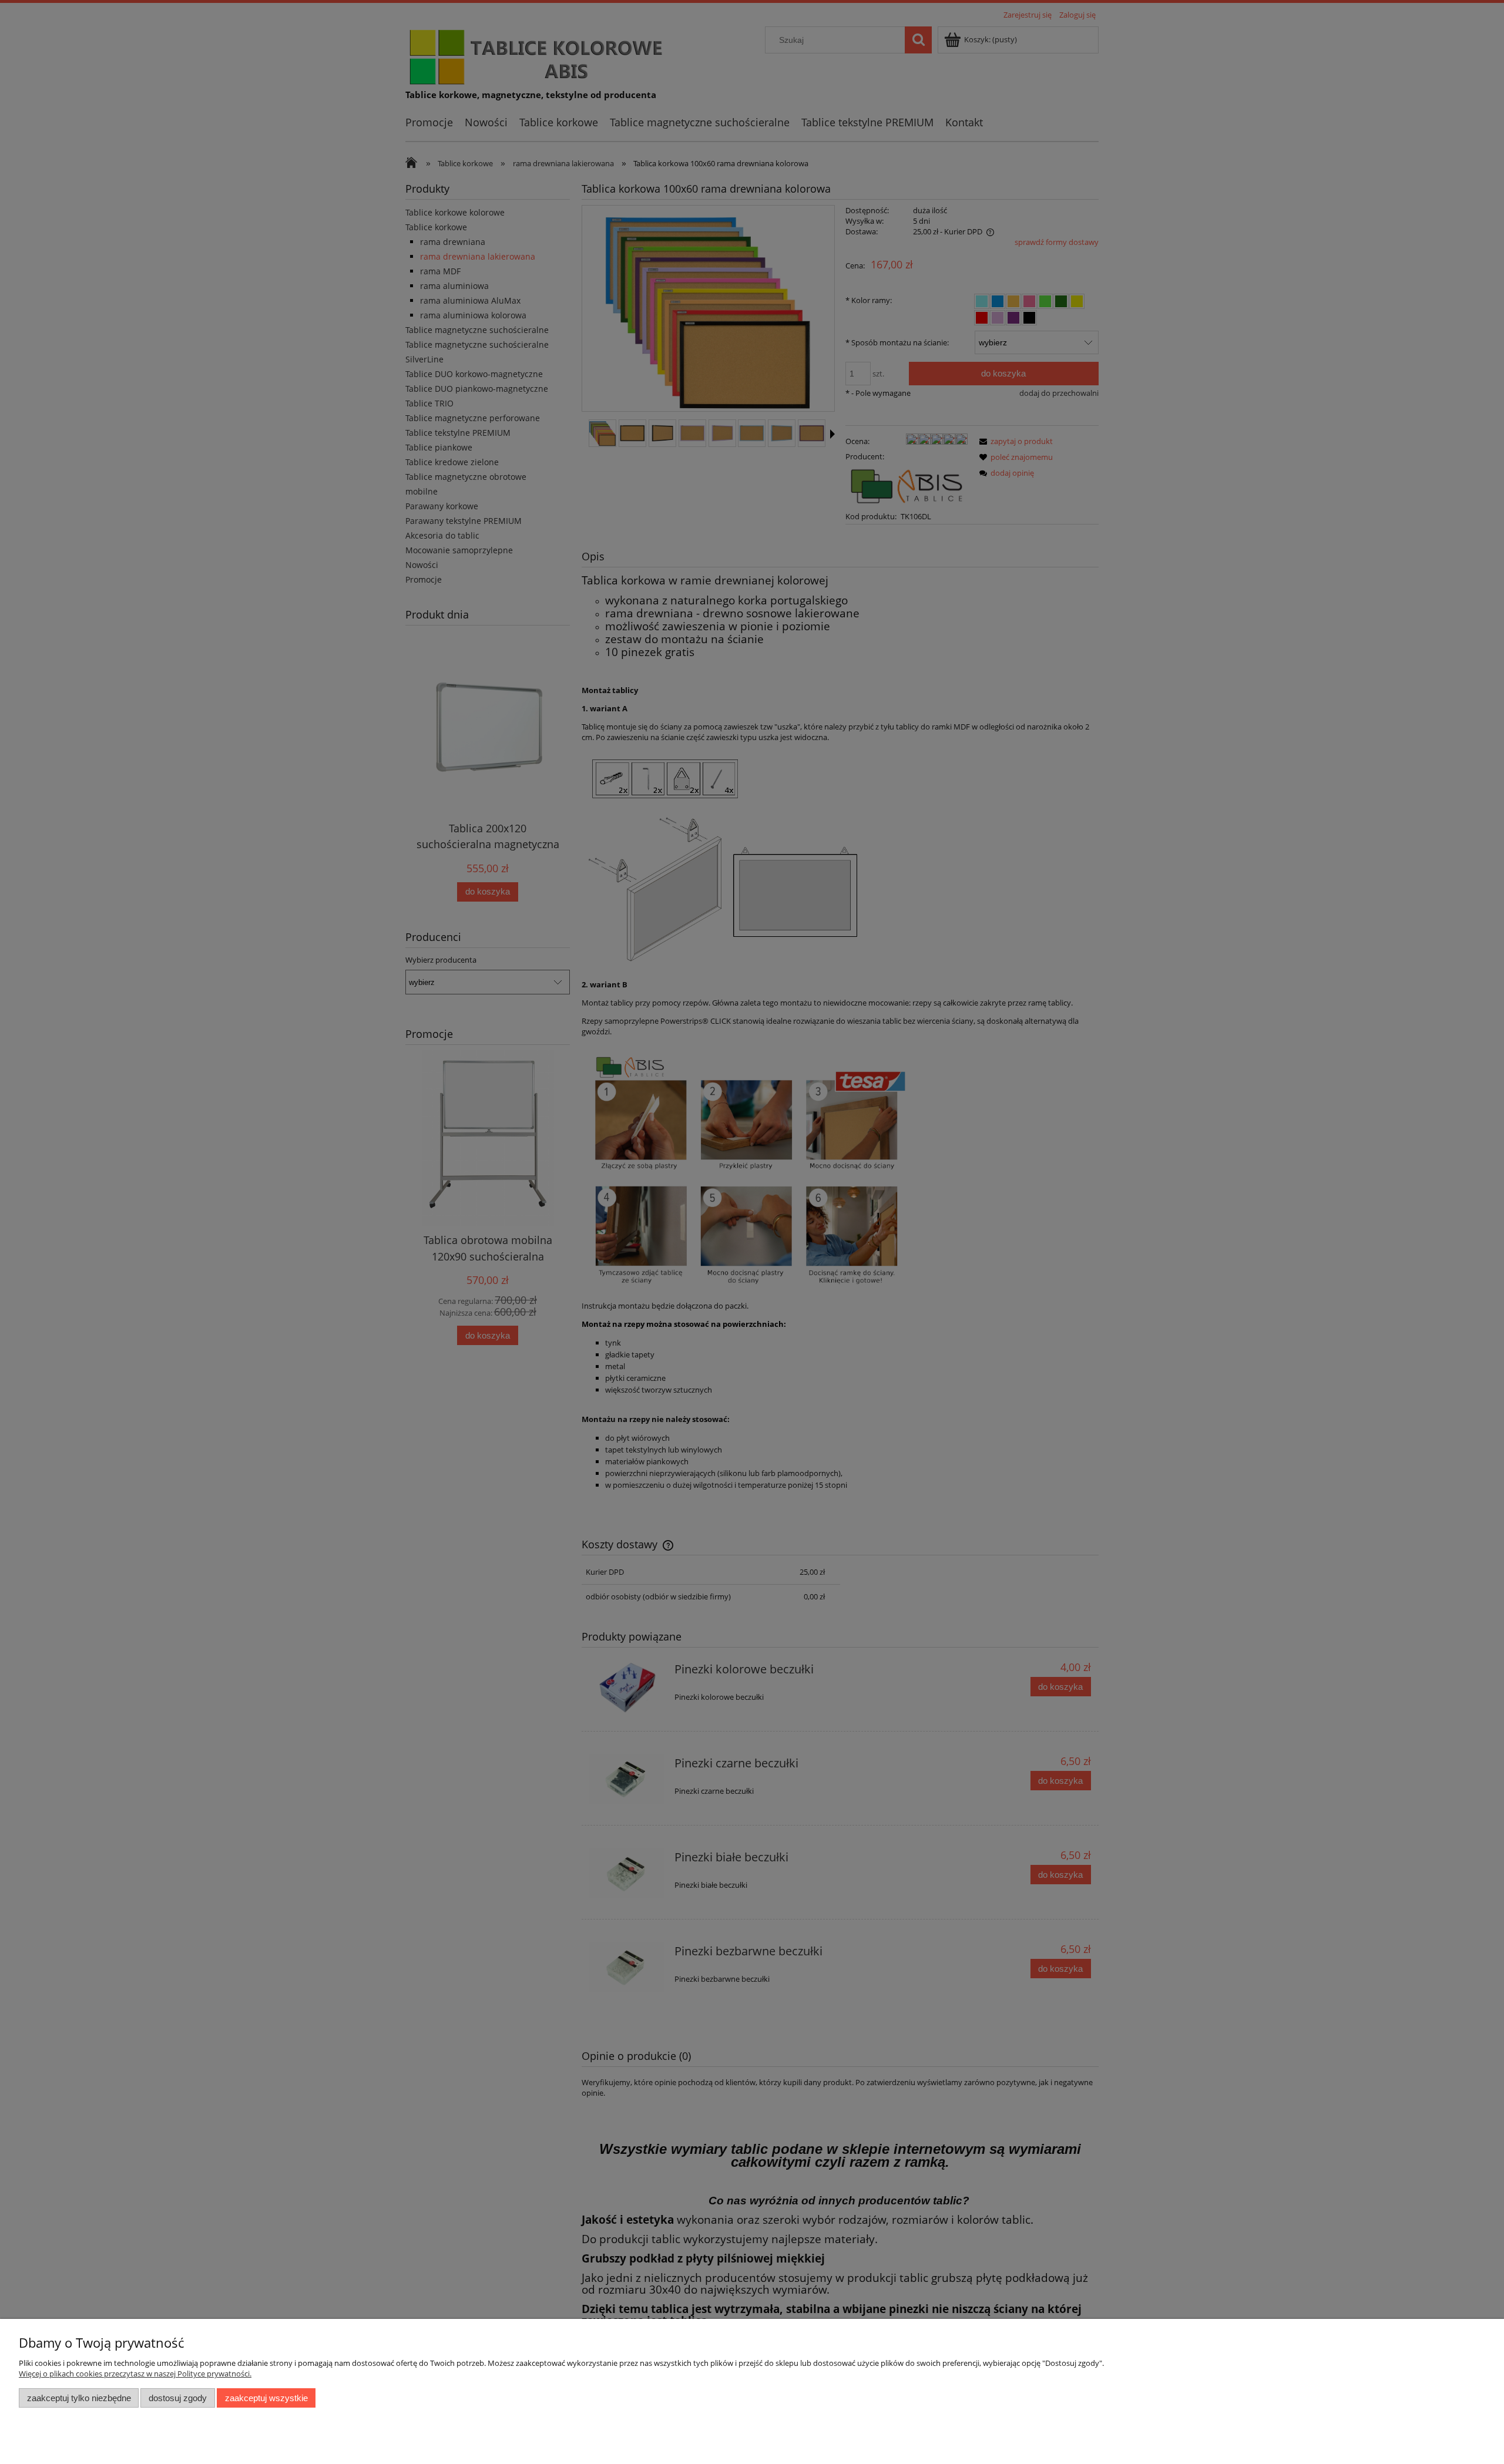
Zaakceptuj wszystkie (266, 2398)
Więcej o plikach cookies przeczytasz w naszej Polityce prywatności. (135, 2374)
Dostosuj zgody (178, 2398)
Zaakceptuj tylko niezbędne (79, 2398)
